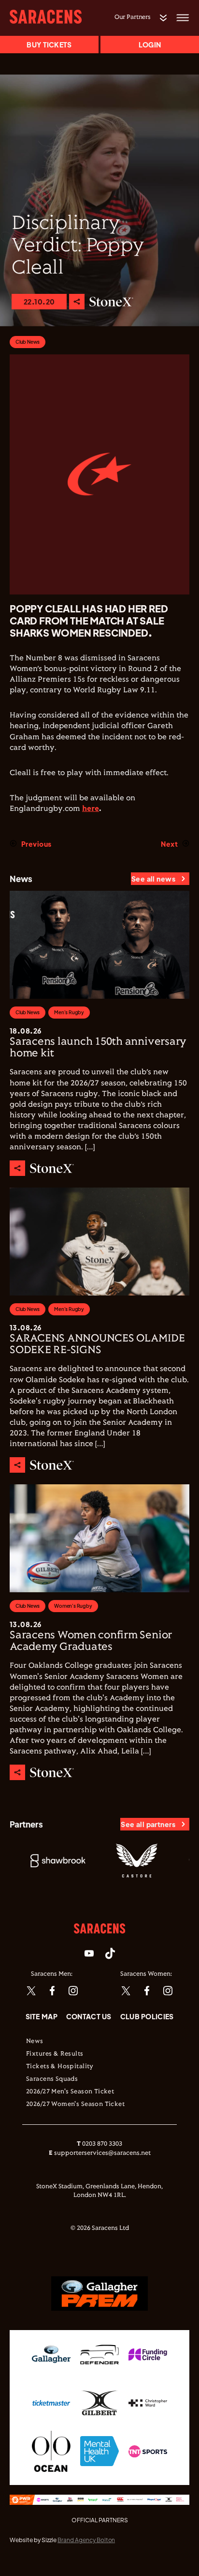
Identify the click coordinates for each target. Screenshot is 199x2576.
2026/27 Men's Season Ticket (70, 2092)
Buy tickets (49, 45)
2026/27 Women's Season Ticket (75, 2104)
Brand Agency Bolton (86, 2540)
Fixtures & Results (55, 2054)
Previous (36, 844)
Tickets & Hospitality (60, 2067)
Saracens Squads (52, 2079)
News (35, 2042)
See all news (153, 879)
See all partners (148, 1824)
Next (169, 844)
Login (150, 45)
